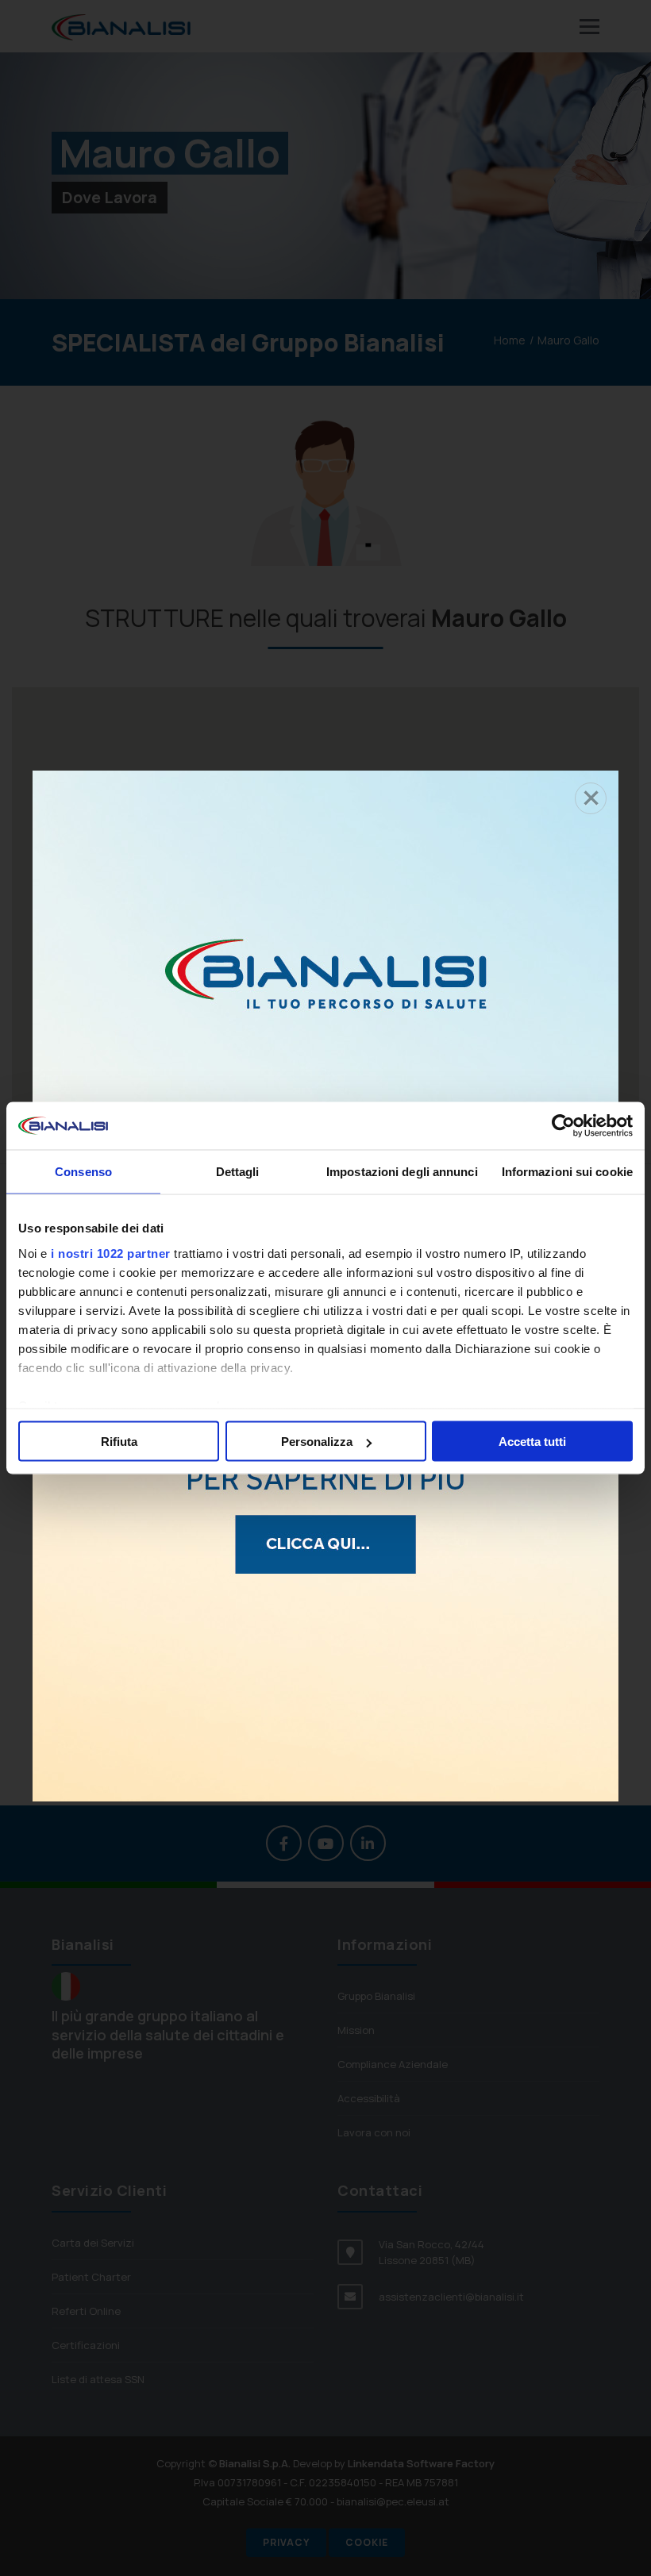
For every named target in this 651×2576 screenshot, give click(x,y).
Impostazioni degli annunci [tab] (402, 1172)
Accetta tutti (532, 1442)
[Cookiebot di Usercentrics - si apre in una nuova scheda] (563, 1126)
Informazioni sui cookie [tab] (567, 1172)
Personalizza (317, 1442)
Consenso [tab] (83, 1172)
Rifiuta (119, 1442)
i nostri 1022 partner (111, 1253)
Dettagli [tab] (238, 1172)
